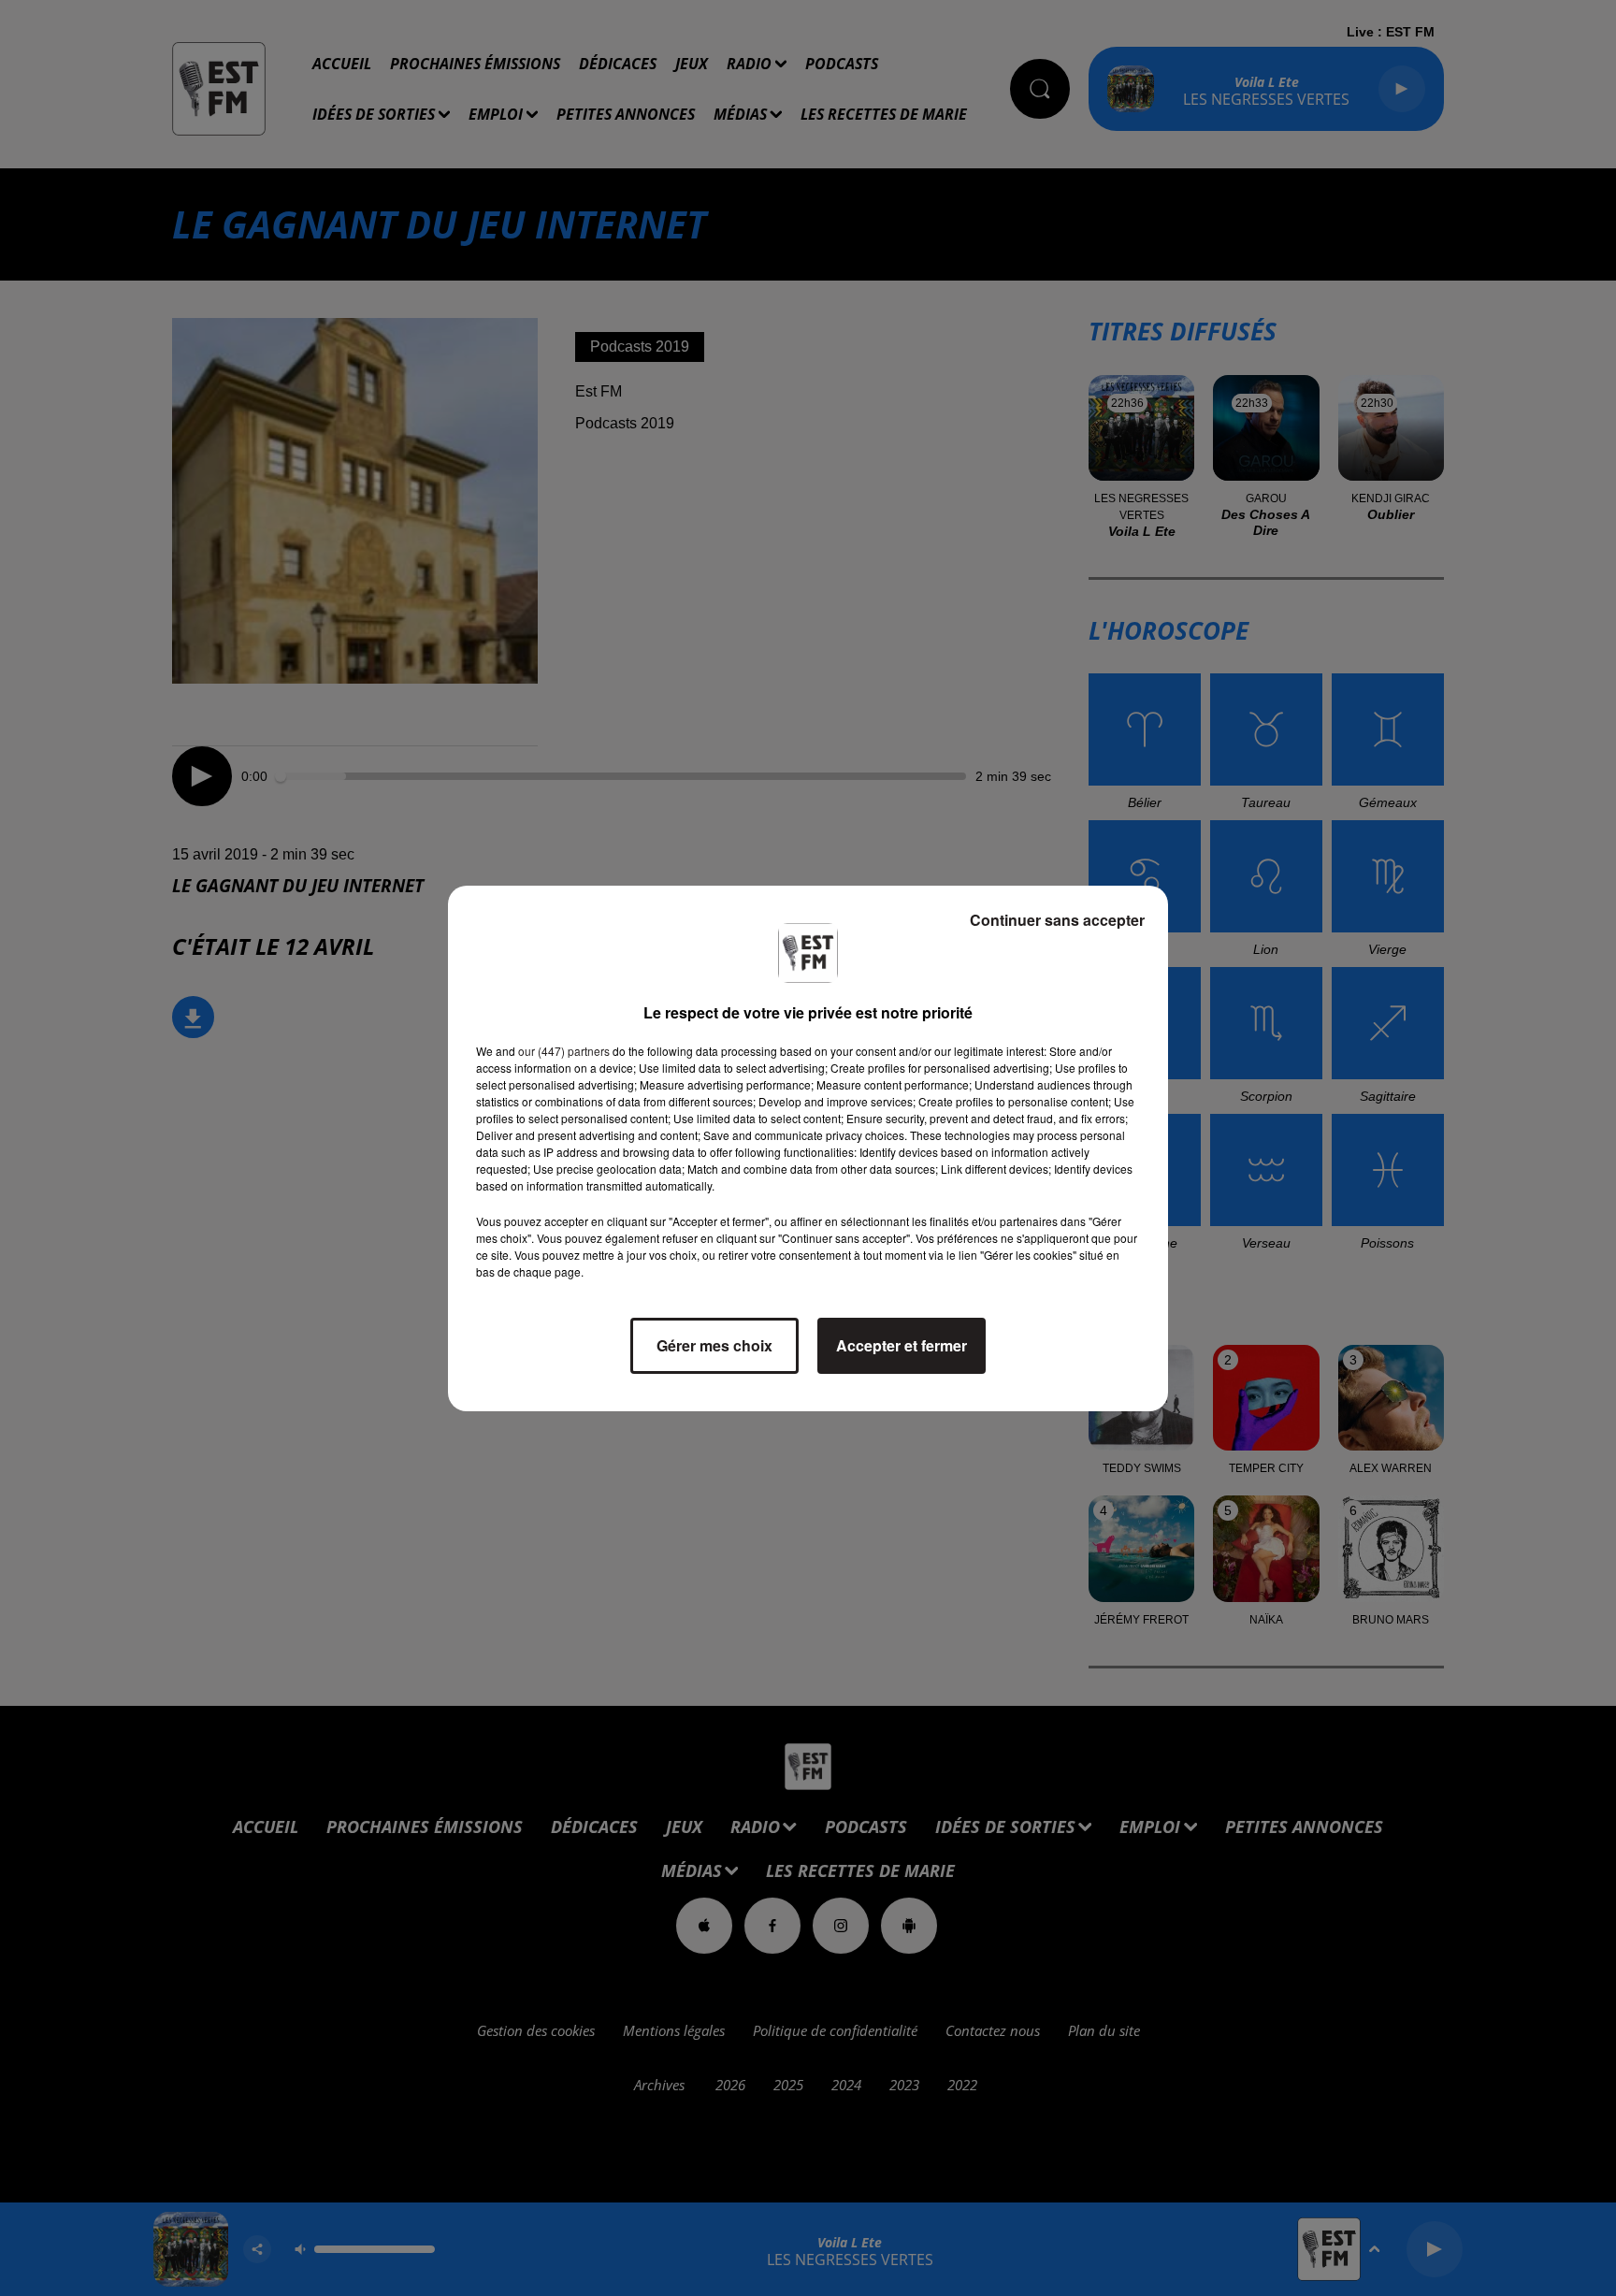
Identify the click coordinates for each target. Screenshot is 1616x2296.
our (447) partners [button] (564, 1051)
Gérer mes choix (714, 1345)
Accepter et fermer (902, 1345)
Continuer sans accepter (1057, 920)
